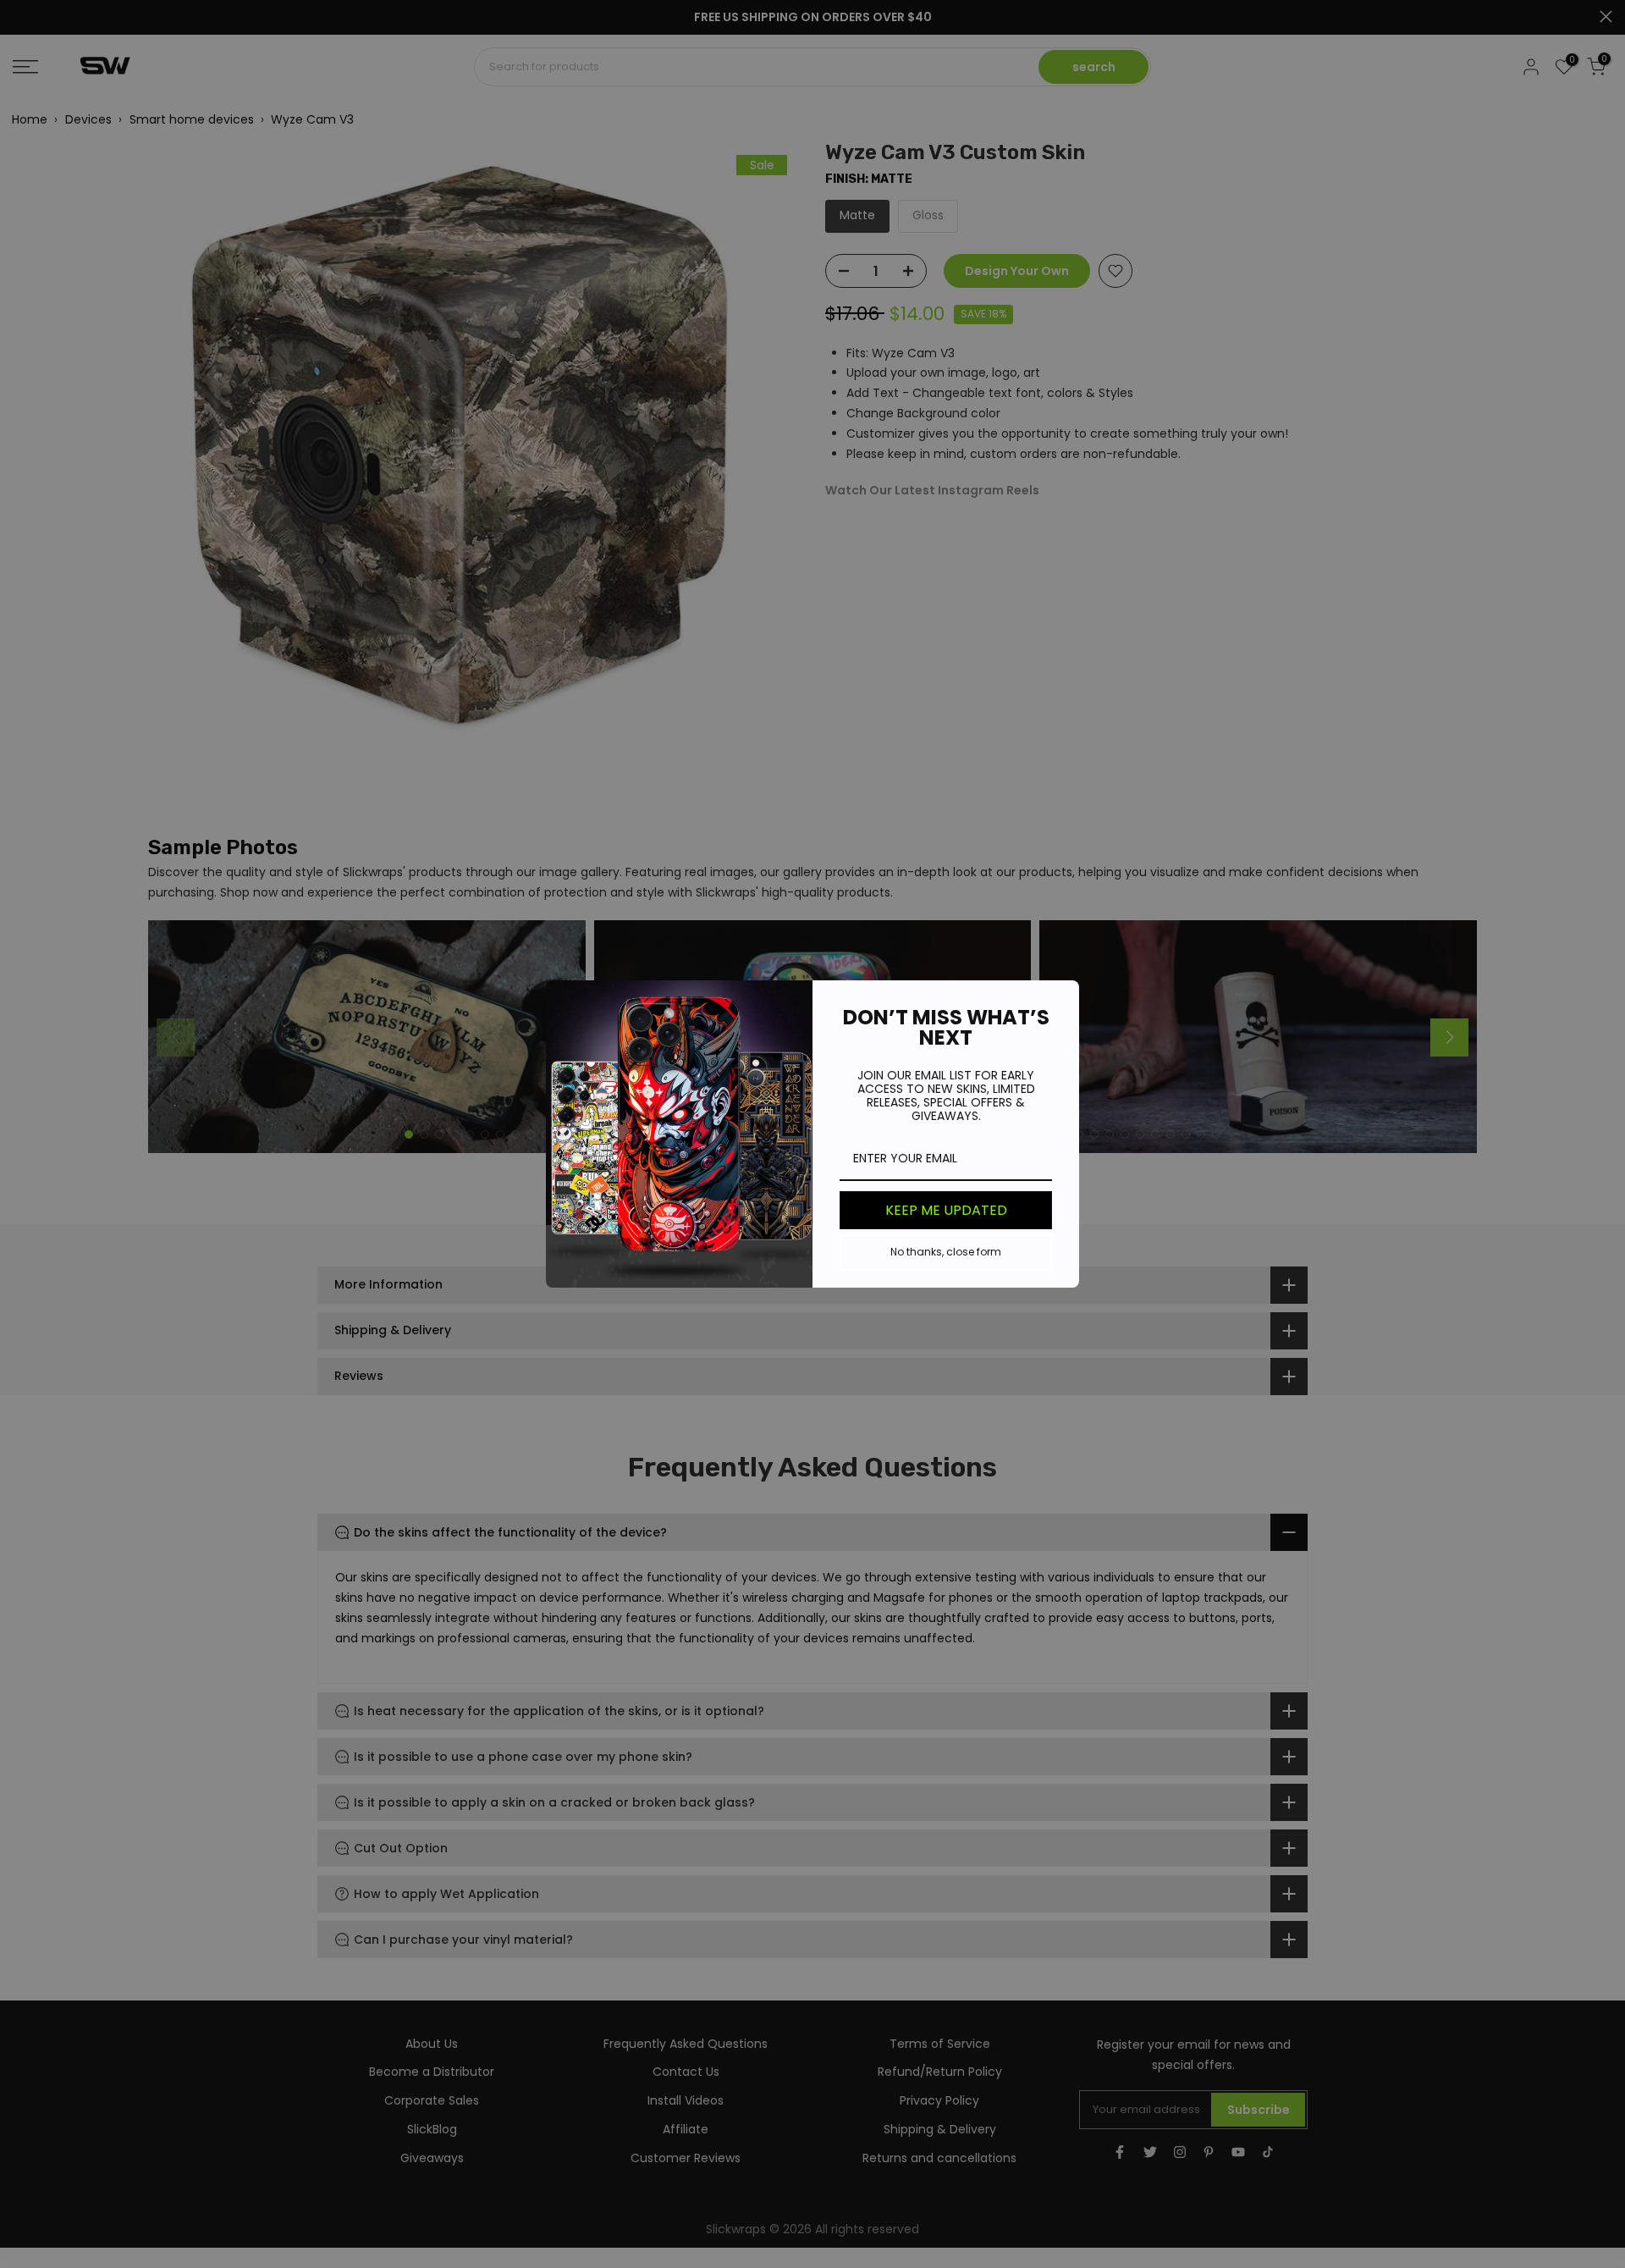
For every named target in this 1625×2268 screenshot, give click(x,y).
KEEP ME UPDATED (946, 1210)
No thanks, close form (946, 1252)
